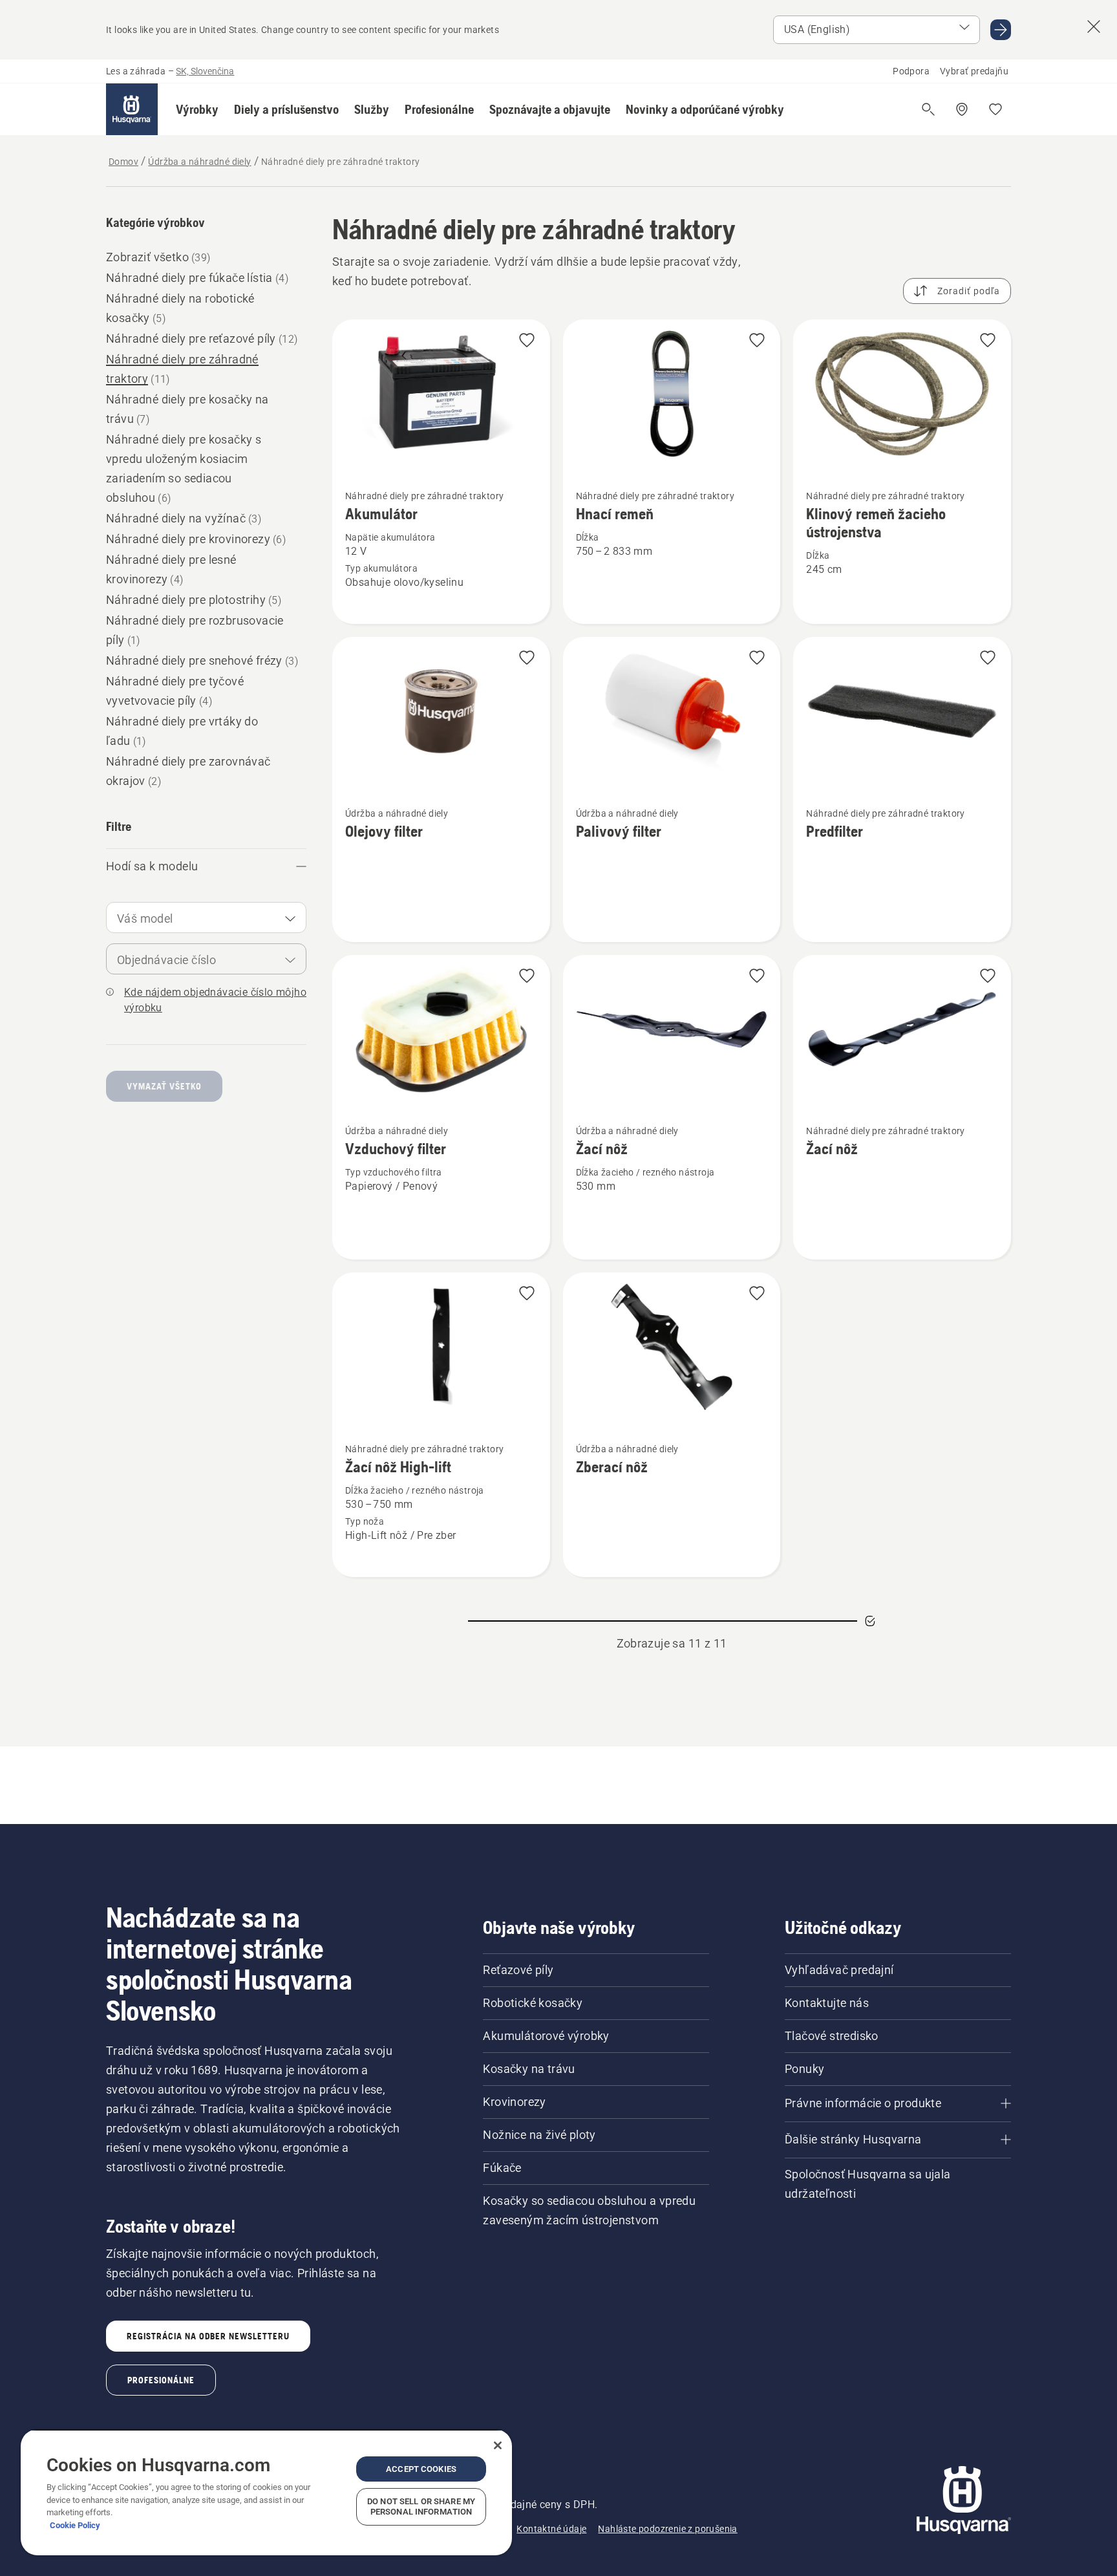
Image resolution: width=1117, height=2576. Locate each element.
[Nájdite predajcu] (962, 109)
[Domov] (132, 109)
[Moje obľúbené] (995, 109)
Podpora (911, 71)
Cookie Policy (75, 2525)
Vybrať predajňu (974, 71)
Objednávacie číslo (166, 960)
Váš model (145, 918)
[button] (197, 109)
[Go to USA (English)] (1001, 30)
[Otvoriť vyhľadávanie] (928, 109)
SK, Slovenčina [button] (205, 71)
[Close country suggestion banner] (1094, 27)
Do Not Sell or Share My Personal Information (421, 2506)
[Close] (498, 2445)
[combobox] (206, 918)
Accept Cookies (421, 2469)
